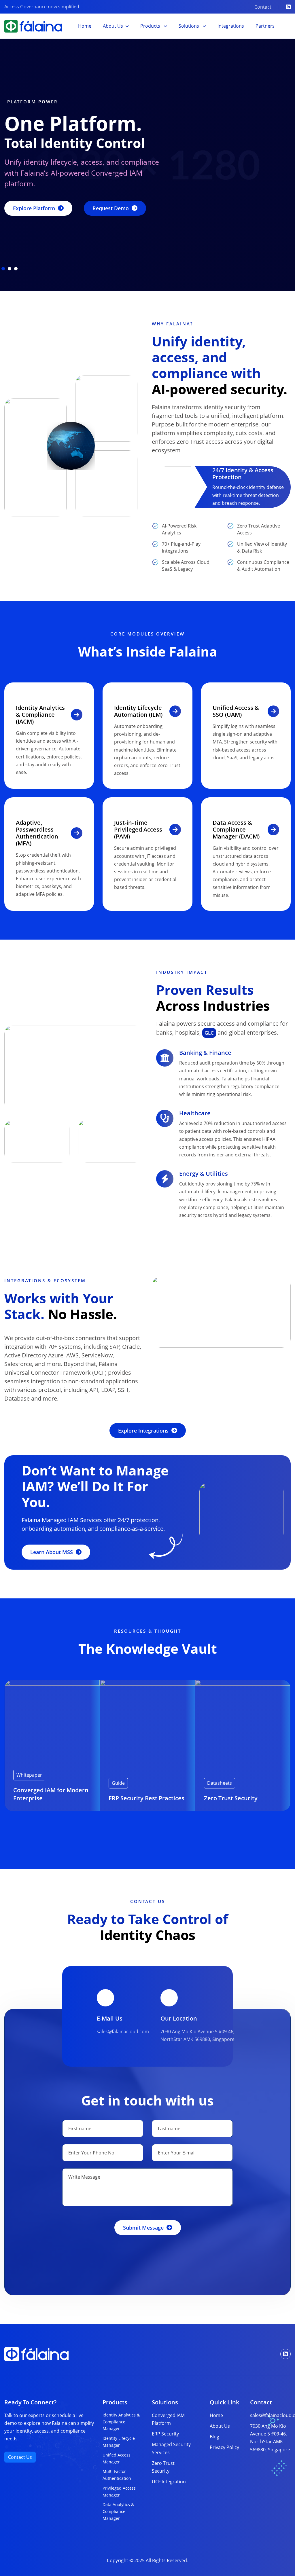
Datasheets (220, 1783)
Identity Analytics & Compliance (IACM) (40, 715)
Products (151, 26)
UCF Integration (169, 2482)
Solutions (189, 26)
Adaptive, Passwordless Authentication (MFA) (37, 833)
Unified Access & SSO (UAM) (236, 711)
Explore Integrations (143, 1431)
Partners (265, 26)
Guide (118, 1783)
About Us (113, 26)
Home (85, 26)
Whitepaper (29, 1775)
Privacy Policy (224, 2447)
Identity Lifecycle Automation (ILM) (138, 711)
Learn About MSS (52, 1552)
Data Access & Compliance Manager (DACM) (236, 829)
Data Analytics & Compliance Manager (118, 2511)
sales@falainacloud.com (123, 2031)
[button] (3, 269)
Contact (263, 7)
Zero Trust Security (231, 1798)
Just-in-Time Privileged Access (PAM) (138, 829)
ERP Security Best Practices (146, 1798)
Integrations (231, 26)
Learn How (27, 224)
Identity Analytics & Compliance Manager (121, 2422)
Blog (214, 2437)
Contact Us (20, 2457)
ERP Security (165, 2434)
